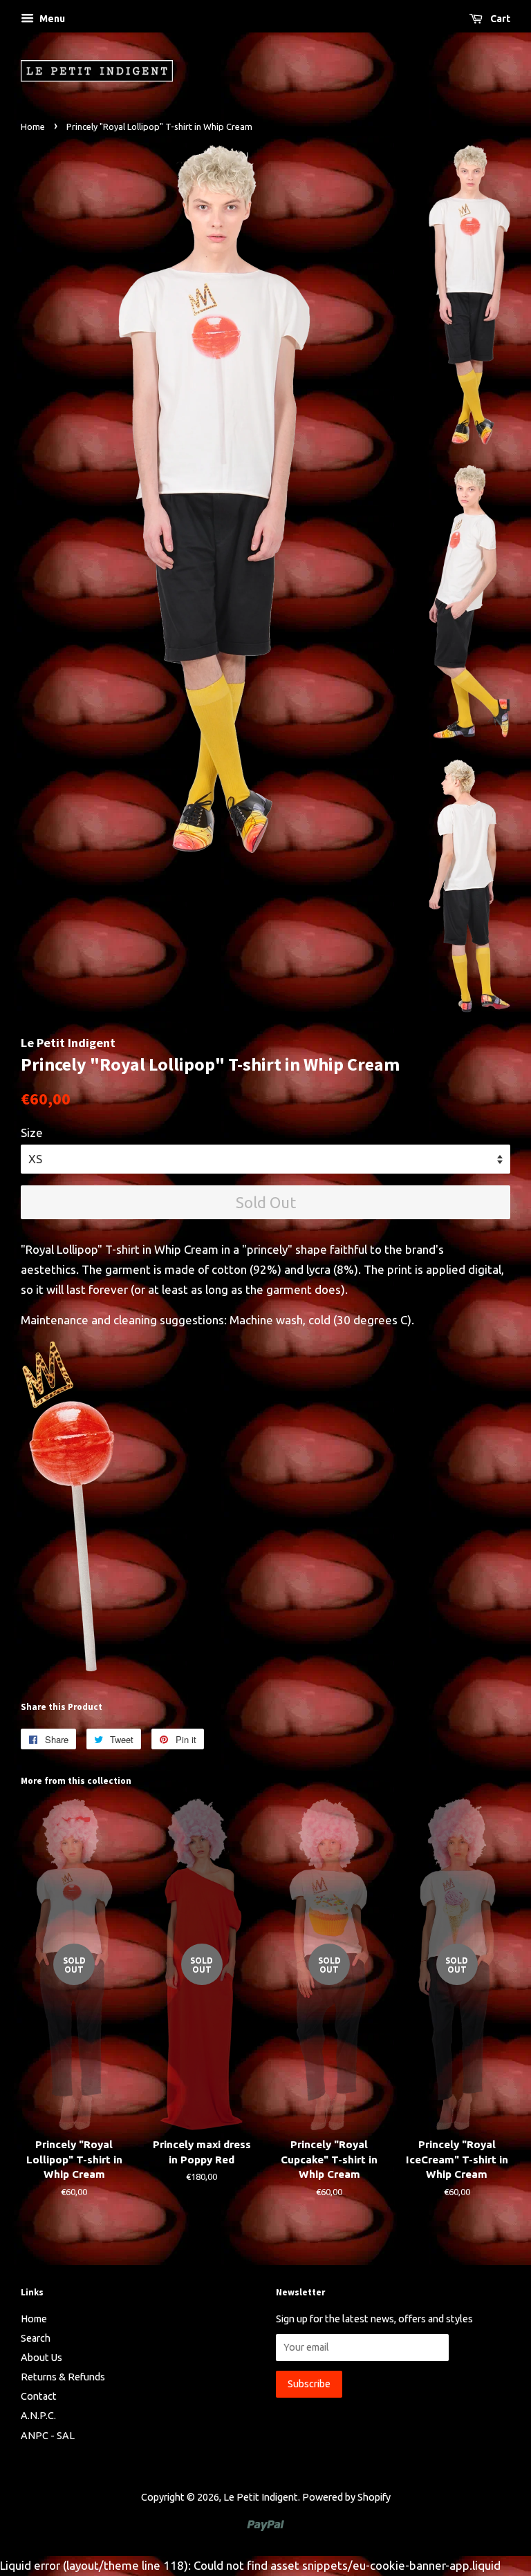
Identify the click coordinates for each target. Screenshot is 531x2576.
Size (32, 1132)
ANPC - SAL (48, 2436)
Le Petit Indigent (261, 2497)
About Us (41, 2358)
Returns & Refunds (63, 2377)
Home (33, 126)
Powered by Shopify (346, 2497)
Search (36, 2338)
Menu (51, 19)
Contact (39, 2396)
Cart (499, 19)
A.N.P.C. (38, 2416)
